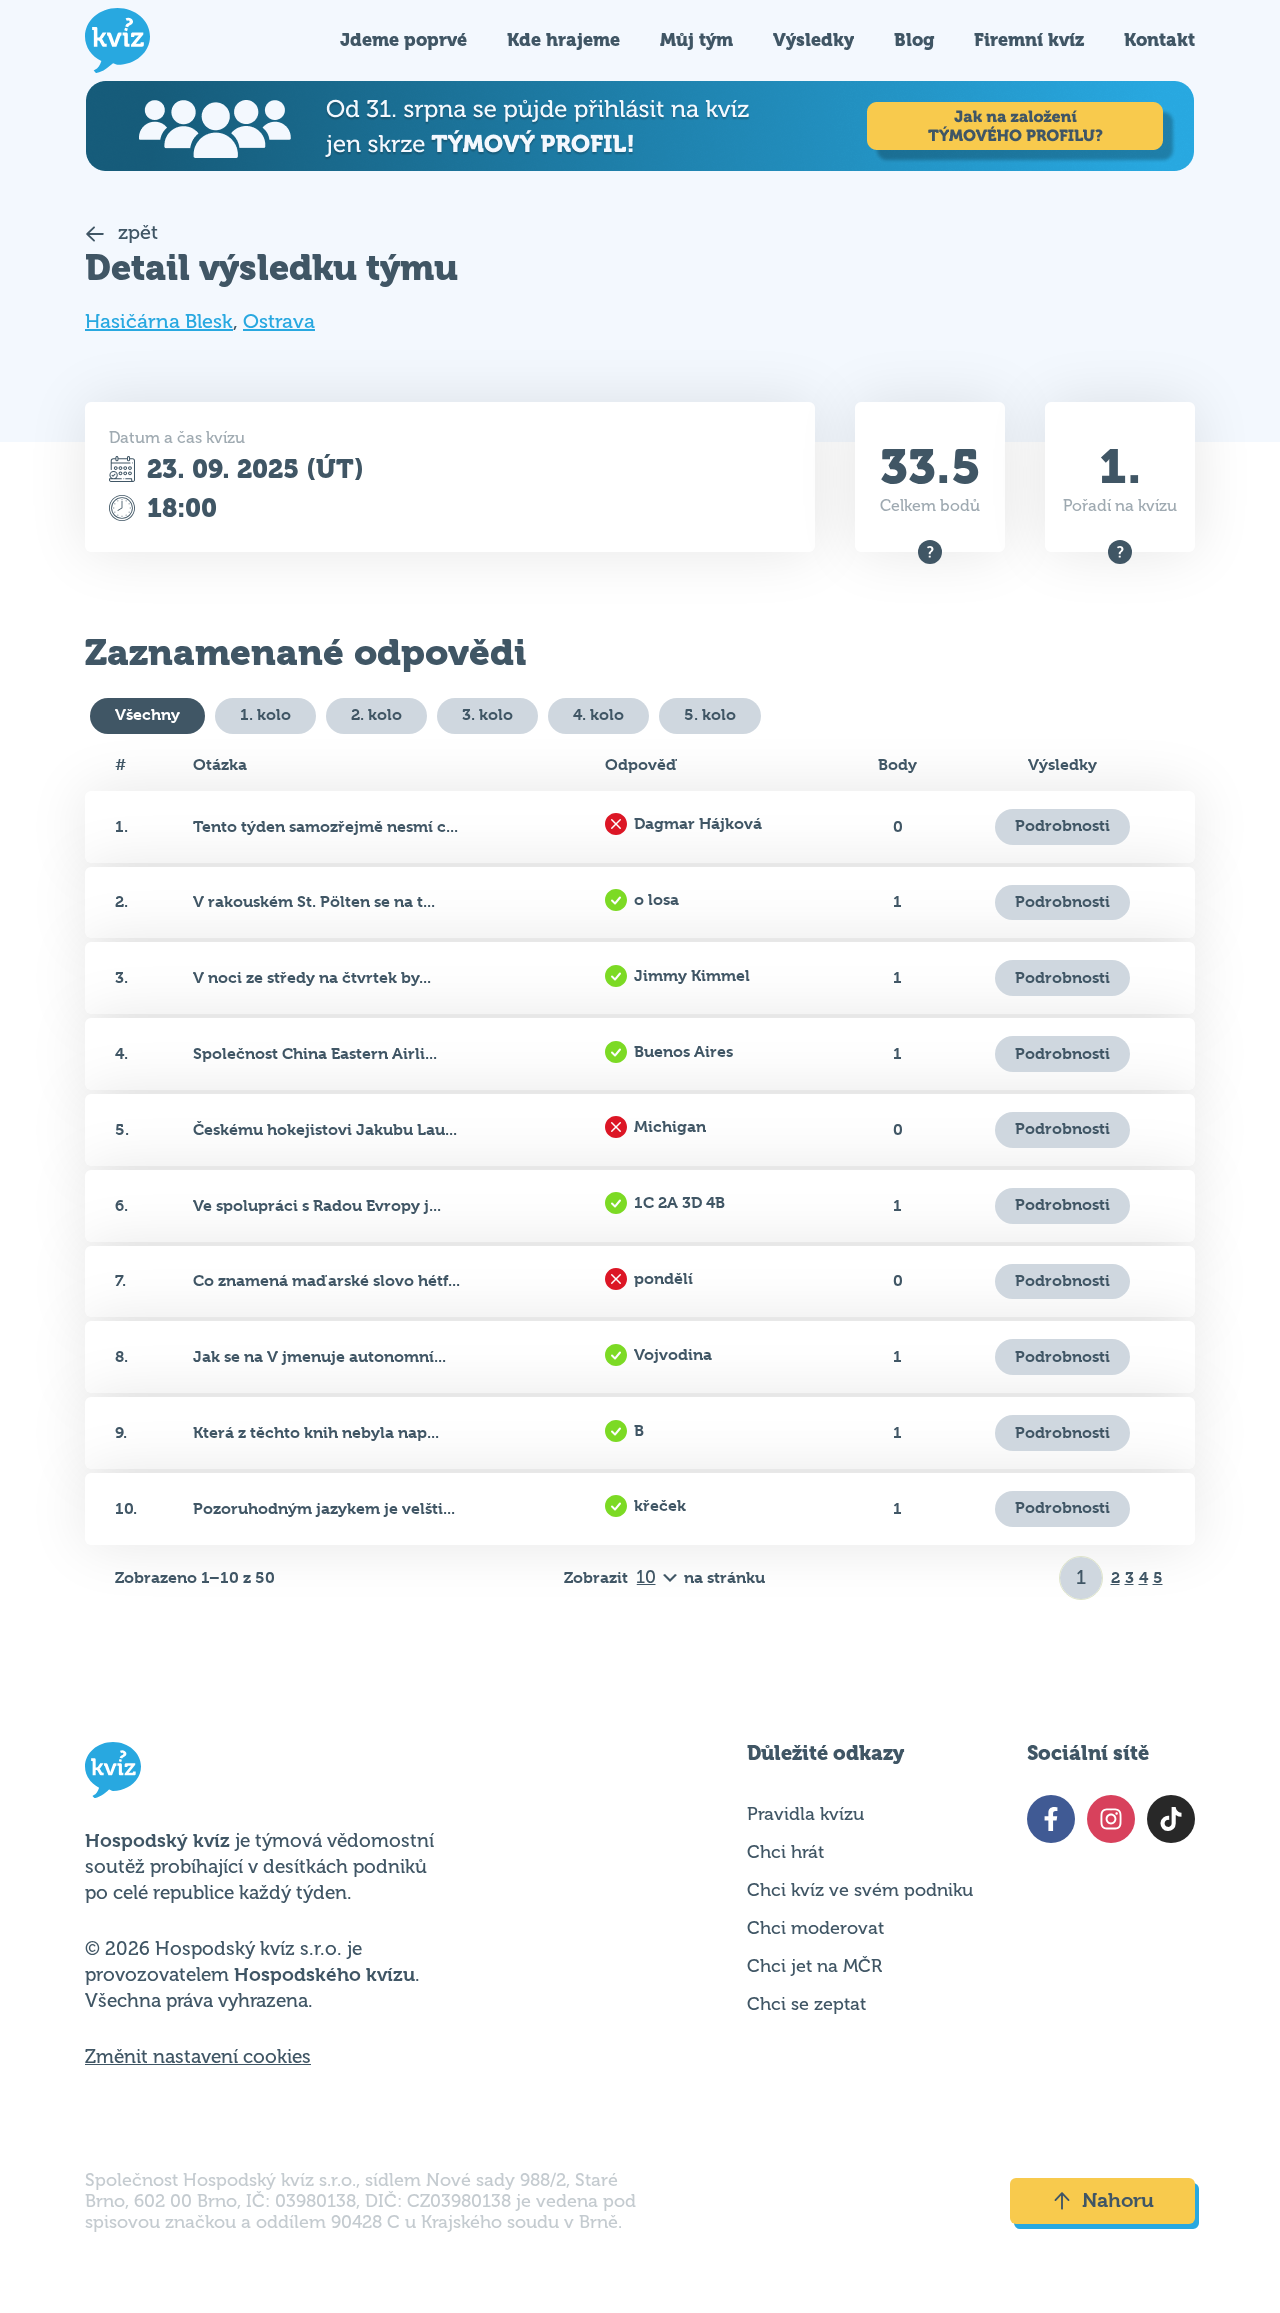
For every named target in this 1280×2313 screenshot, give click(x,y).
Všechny (147, 714)
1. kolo (265, 714)
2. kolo (376, 714)
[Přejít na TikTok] (1171, 1819)
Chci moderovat (815, 1928)
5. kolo (710, 714)
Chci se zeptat (806, 2004)
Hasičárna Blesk (159, 321)
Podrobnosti (1062, 825)
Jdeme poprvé (403, 39)
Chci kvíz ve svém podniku (860, 1890)
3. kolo (487, 714)
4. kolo (598, 714)
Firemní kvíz (1029, 39)
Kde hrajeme (563, 39)
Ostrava (279, 321)
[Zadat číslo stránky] (1081, 1578)
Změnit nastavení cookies (198, 2057)
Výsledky (813, 39)
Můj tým (696, 39)
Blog (914, 39)
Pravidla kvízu (805, 1814)
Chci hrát (785, 1852)
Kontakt (1159, 39)
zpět (135, 232)
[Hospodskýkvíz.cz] (117, 40)
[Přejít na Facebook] (1051, 1819)
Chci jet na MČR (814, 1966)
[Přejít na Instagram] (1111, 1819)
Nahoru (1118, 2200)
